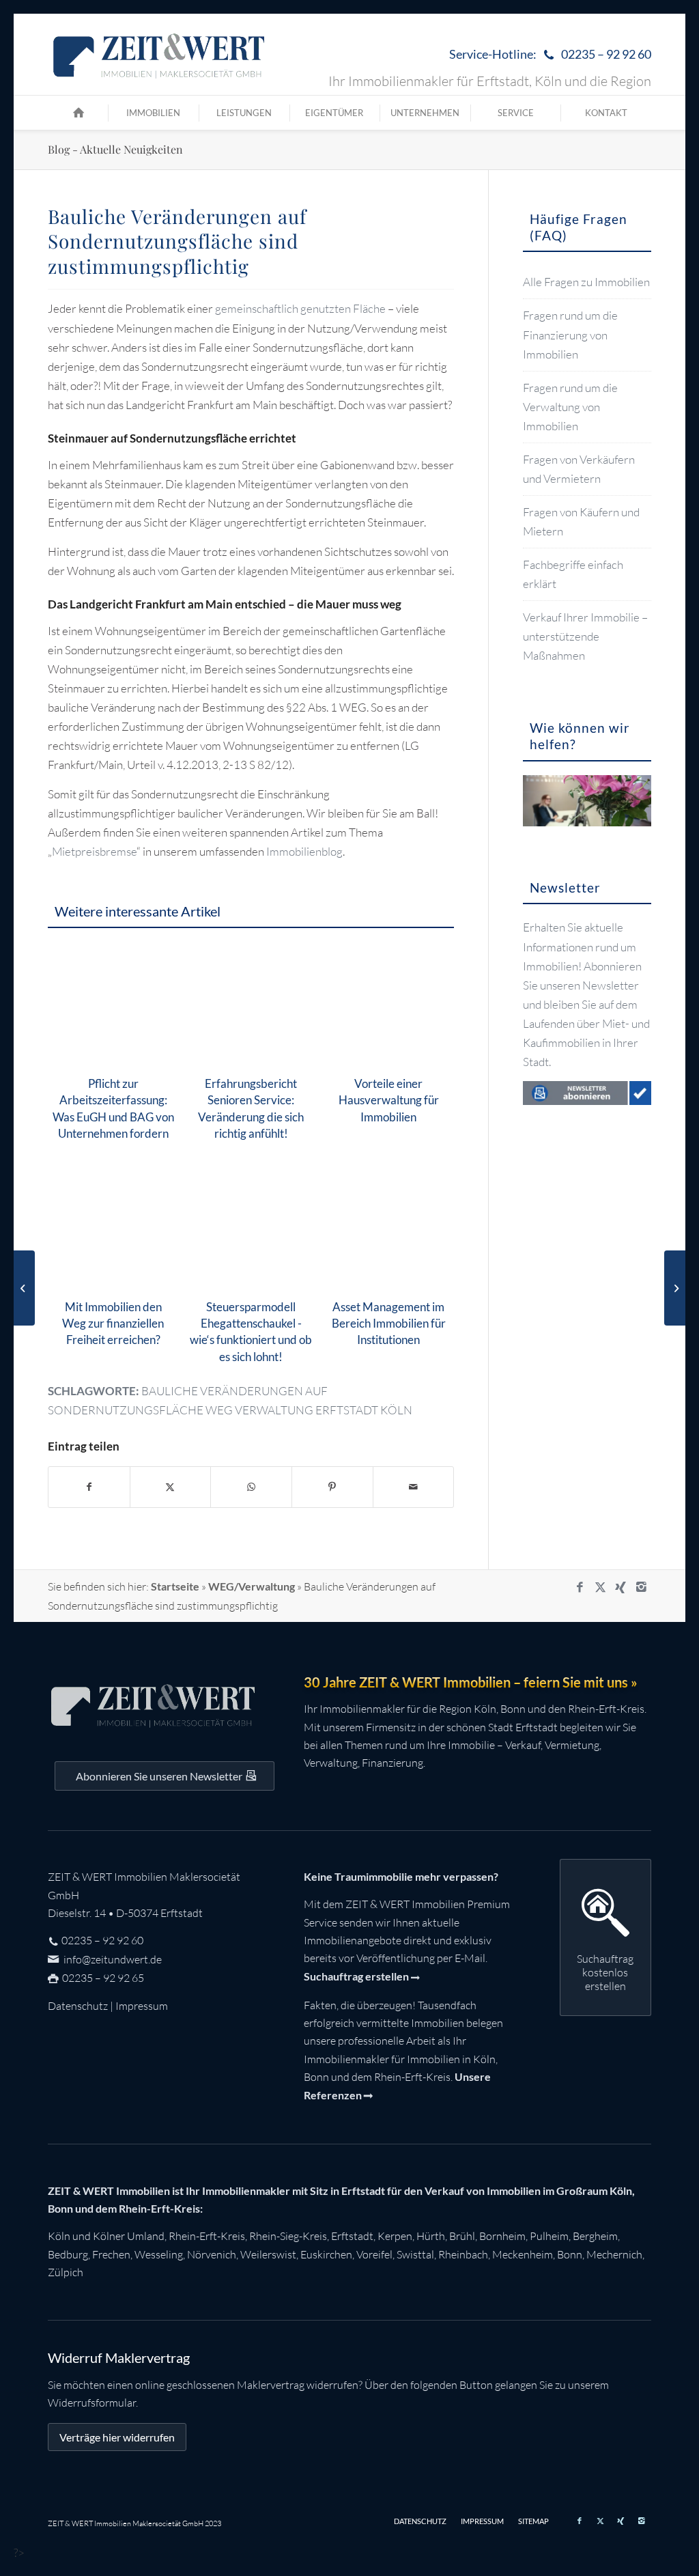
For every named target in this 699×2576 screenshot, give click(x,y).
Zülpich (66, 2272)
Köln (59, 2236)
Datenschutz (78, 2006)
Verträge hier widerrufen (117, 2437)
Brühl (462, 2236)
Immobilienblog (304, 851)
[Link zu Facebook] (580, 1587)
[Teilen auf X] (171, 1487)
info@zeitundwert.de (112, 1959)
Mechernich (614, 2254)
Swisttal (415, 2254)
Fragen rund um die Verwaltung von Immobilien (570, 407)
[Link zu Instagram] (641, 1587)
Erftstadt (352, 2236)
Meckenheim (523, 2254)
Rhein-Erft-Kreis (207, 2236)
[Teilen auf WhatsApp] (251, 1487)
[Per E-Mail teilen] (414, 1487)
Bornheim (502, 2236)
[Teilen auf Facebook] (89, 1487)
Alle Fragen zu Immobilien (586, 282)
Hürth (431, 2236)
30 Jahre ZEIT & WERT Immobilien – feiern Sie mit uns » (471, 1682)
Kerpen (395, 2236)
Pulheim (549, 2236)
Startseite (175, 1586)
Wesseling (159, 2254)
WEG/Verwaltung (252, 1586)
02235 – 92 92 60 (102, 1940)
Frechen (111, 2254)
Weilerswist (268, 2254)
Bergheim (595, 2236)
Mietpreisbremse (94, 851)
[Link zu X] (600, 1587)
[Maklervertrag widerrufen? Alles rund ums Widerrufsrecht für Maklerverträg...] (24, 1288)
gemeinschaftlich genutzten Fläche (300, 308)
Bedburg (68, 2254)
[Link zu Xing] (620, 1587)
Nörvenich (212, 2254)
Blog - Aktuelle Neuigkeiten (115, 149)
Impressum (142, 2006)
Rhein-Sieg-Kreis (288, 2236)
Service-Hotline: (550, 54)
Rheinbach (463, 2254)
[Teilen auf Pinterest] (332, 1487)
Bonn (570, 2254)
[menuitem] (547, 55)
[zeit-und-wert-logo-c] (159, 55)
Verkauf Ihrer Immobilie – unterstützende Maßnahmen (585, 636)
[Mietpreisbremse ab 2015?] (675, 1288)
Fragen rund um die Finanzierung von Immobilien (570, 334)
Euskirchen (326, 2254)
